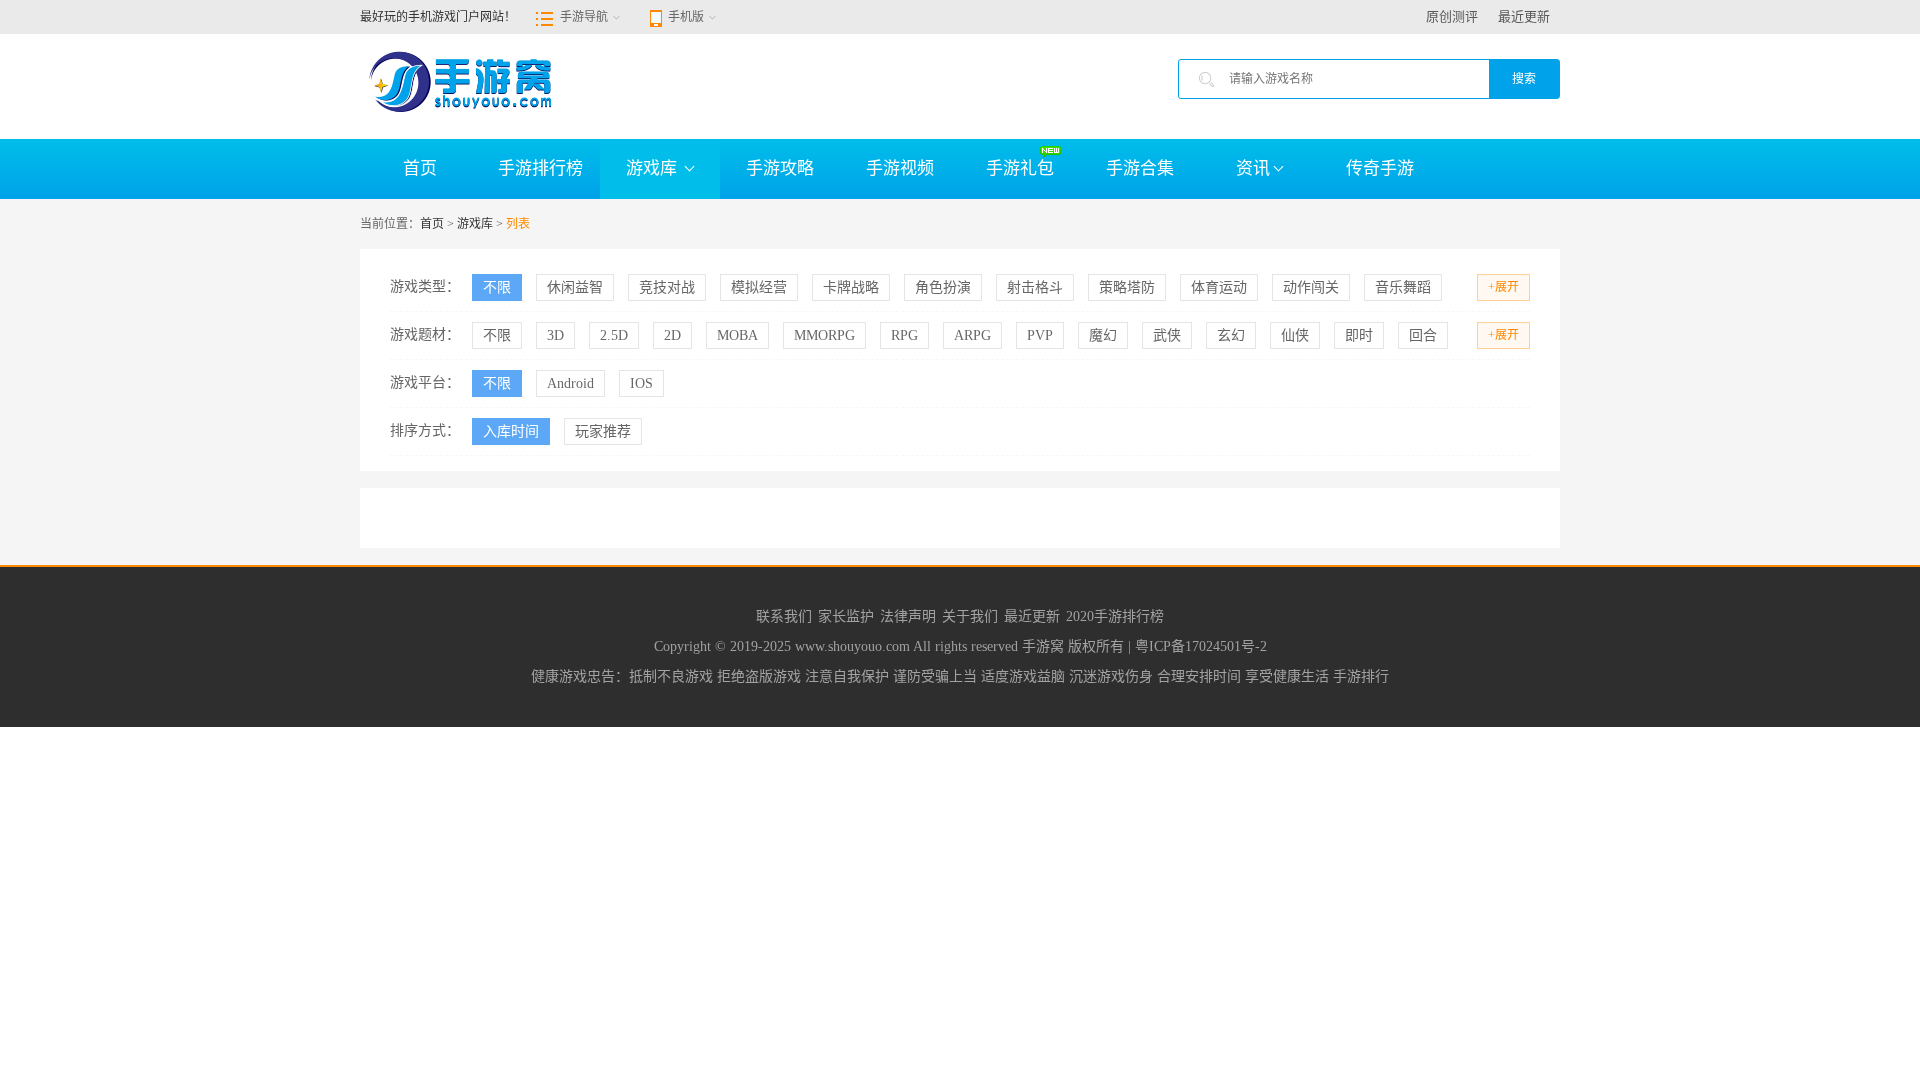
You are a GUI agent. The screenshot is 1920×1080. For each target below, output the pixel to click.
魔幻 (1103, 335)
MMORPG (824, 335)
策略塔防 (1127, 287)
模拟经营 (759, 287)
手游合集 (1140, 168)
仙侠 (1295, 335)
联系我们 (784, 616)
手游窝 (1045, 646)
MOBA (737, 335)
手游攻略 (780, 168)
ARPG (972, 335)
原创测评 (1452, 16)
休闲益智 (575, 287)
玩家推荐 (603, 431)
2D (672, 335)
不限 (497, 287)
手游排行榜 (540, 168)
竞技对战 (667, 287)
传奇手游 (1380, 168)
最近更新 (1524, 16)
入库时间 (511, 431)
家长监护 (846, 616)
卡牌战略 (851, 287)
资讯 (1253, 168)
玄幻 (1231, 335)
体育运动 (1219, 287)
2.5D (614, 335)
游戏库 (653, 168)
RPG (904, 335)
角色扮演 (943, 287)
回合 (1423, 335)
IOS (641, 383)
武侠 (1167, 335)
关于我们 (970, 616)
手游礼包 (1020, 168)
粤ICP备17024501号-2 (1201, 646)
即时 (1359, 335)
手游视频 (900, 168)
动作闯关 (1311, 287)
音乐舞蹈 (1403, 287)
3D (555, 335)
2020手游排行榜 (1115, 616)
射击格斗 (1035, 287)
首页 (420, 168)
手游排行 (1361, 676)
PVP (1040, 335)
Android (570, 383)
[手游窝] (460, 80)
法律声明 (908, 616)
